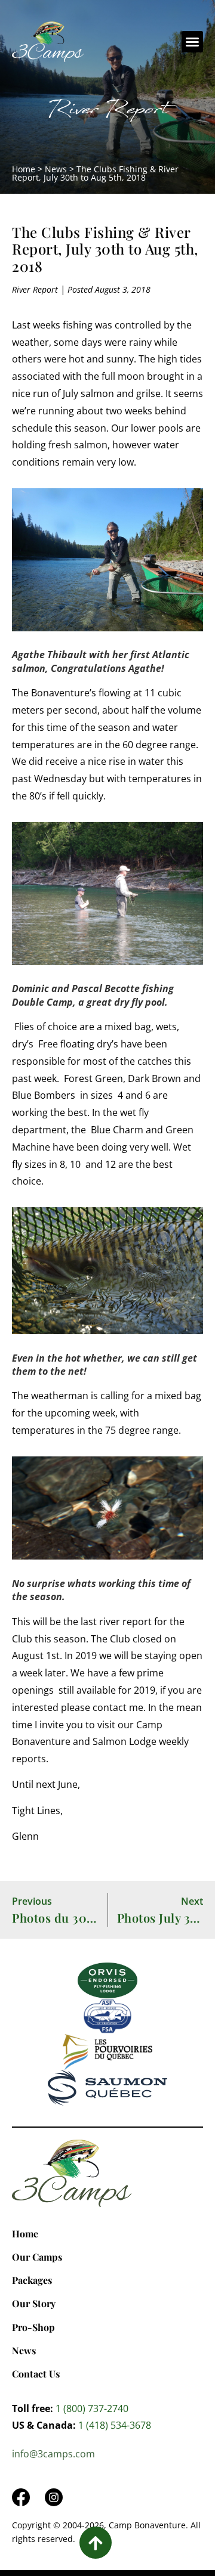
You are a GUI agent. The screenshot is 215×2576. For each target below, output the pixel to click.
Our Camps (37, 2257)
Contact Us (36, 2374)
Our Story (34, 2303)
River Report (108, 112)
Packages (32, 2280)
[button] (192, 42)
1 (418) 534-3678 (115, 2425)
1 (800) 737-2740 (92, 2408)
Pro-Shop (33, 2327)
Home (24, 169)
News (56, 169)
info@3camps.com (53, 2454)
